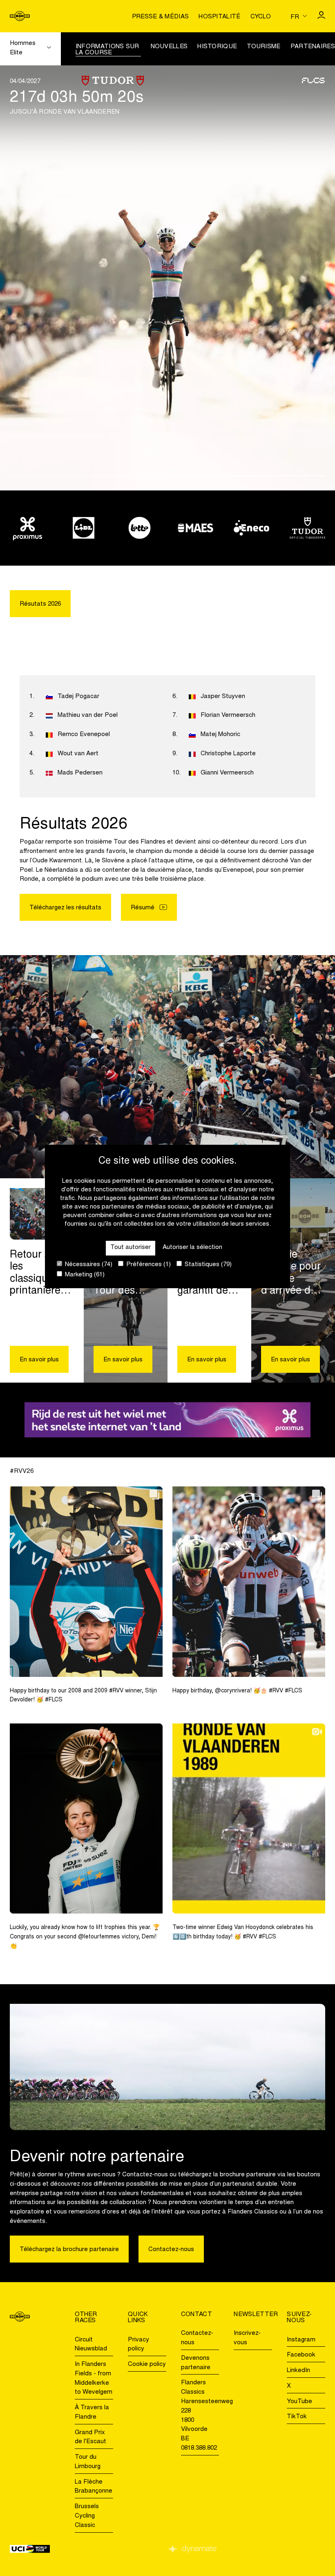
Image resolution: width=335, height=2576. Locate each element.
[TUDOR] (307, 528)
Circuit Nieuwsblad (91, 2345)
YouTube (299, 2402)
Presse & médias (161, 17)
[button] (87, 476)
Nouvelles (169, 47)
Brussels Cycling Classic (87, 2516)
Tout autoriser (131, 1248)
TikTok (297, 2417)
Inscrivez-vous (247, 2338)
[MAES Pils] (195, 528)
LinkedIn (298, 2371)
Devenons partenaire (196, 2363)
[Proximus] (28, 528)
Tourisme (264, 47)
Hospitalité (219, 17)
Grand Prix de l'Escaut (90, 2437)
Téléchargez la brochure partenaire (69, 2250)
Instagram (301, 2340)
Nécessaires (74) (88, 1265)
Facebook (301, 2355)
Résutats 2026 (40, 604)
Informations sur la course (107, 50)
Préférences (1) (148, 1265)
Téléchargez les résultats (65, 908)
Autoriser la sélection (192, 1248)
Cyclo (261, 17)
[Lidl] (84, 528)
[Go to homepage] (20, 16)
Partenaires (313, 47)
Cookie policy (147, 2365)
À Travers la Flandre (92, 2413)
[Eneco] (251, 528)
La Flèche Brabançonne (94, 2487)
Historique (217, 47)
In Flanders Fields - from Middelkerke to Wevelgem (94, 2378)
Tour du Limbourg (88, 2462)
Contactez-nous (171, 2250)
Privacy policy (138, 2345)
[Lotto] (140, 528)
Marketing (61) (84, 1275)
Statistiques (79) (207, 1265)
